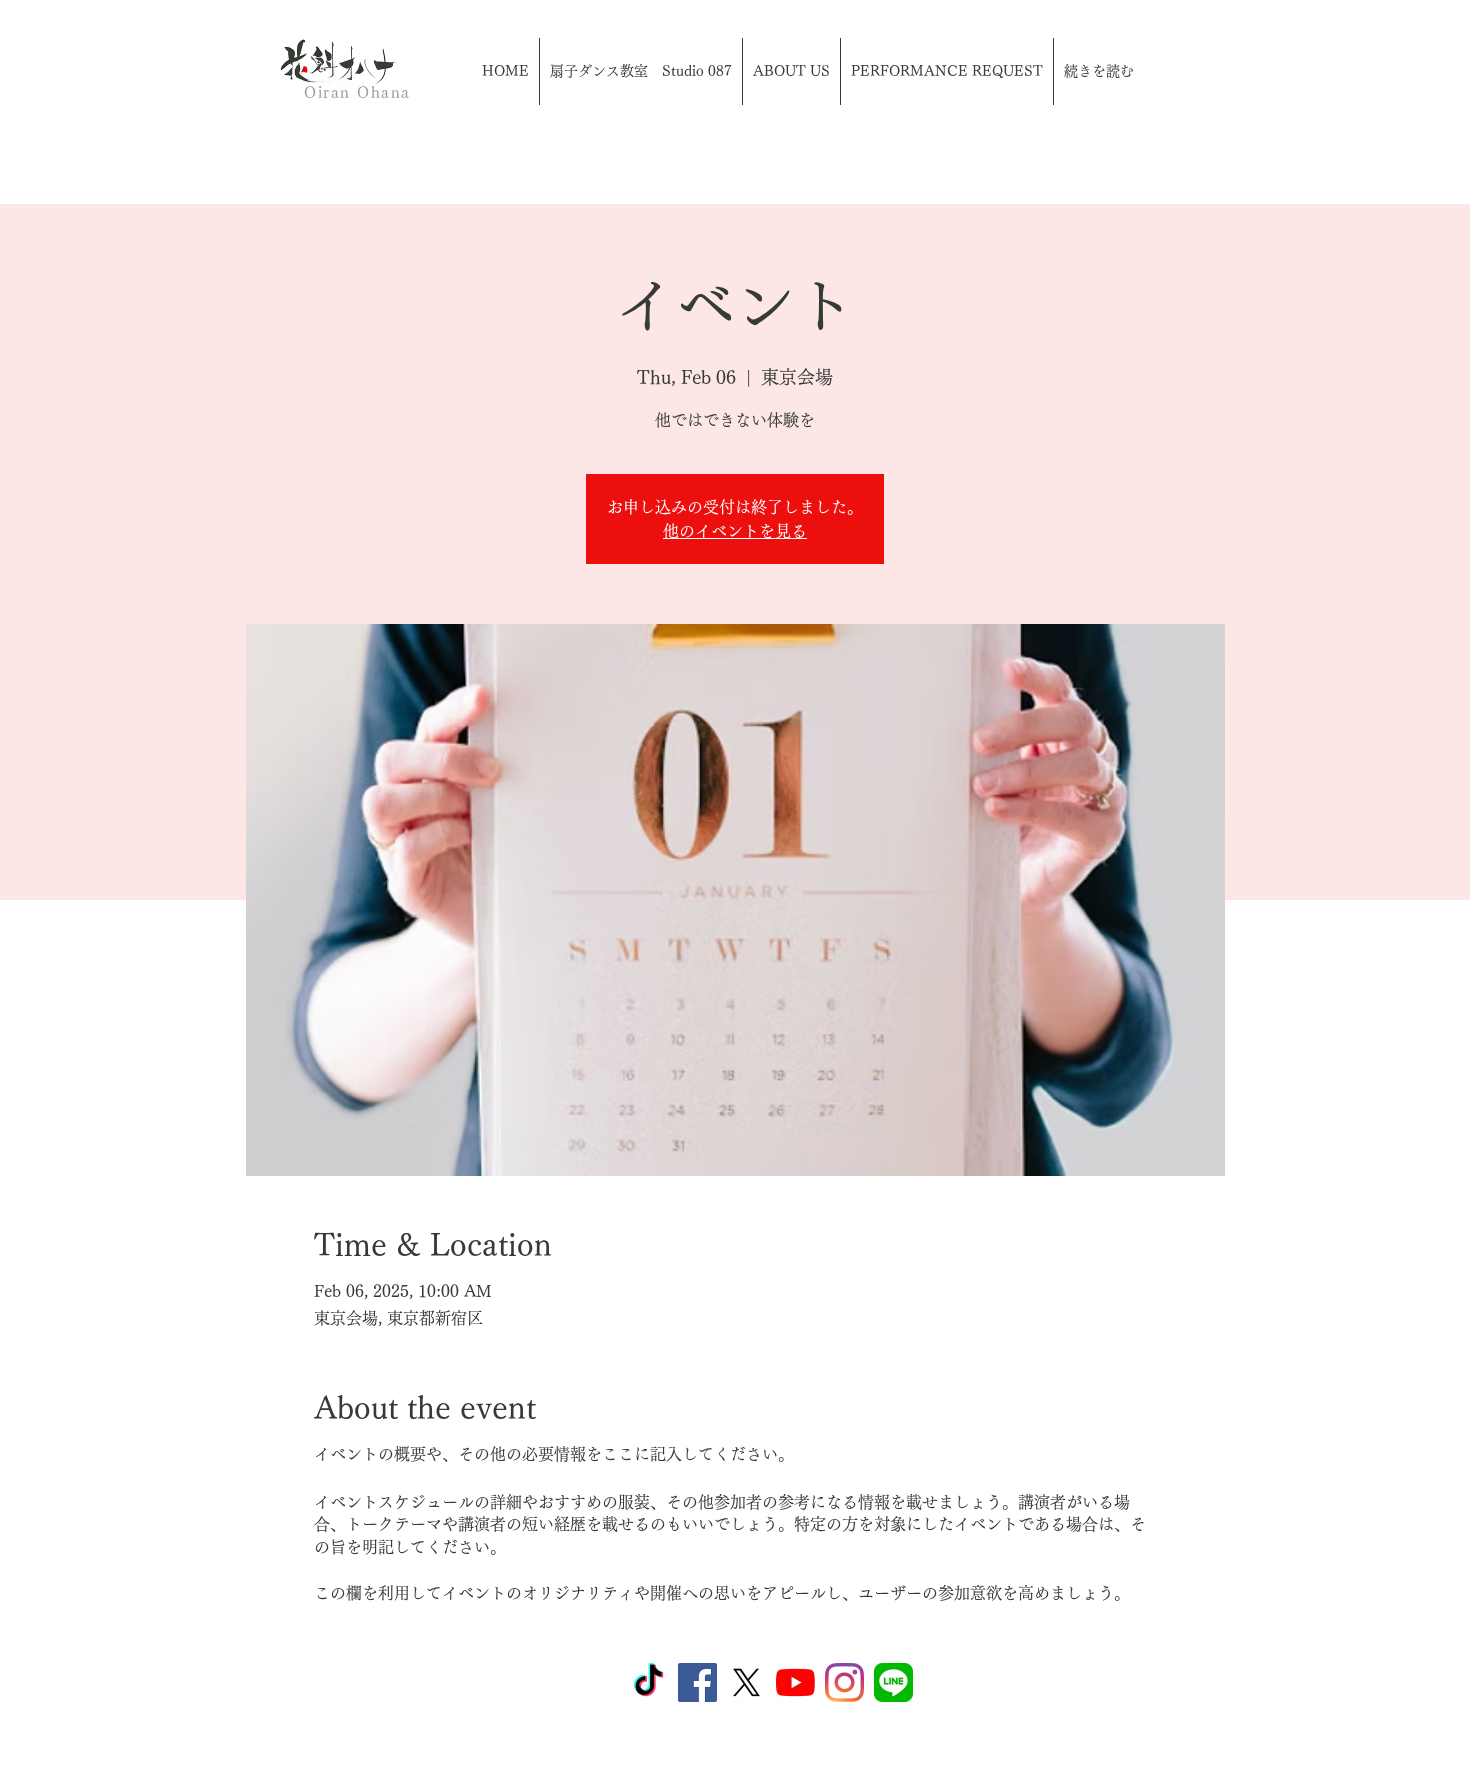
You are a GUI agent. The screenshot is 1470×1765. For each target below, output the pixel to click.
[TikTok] (648, 1682)
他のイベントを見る (735, 531)
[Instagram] (844, 1682)
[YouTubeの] (795, 1682)
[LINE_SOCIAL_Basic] (893, 1682)
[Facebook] (697, 1682)
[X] (746, 1682)
